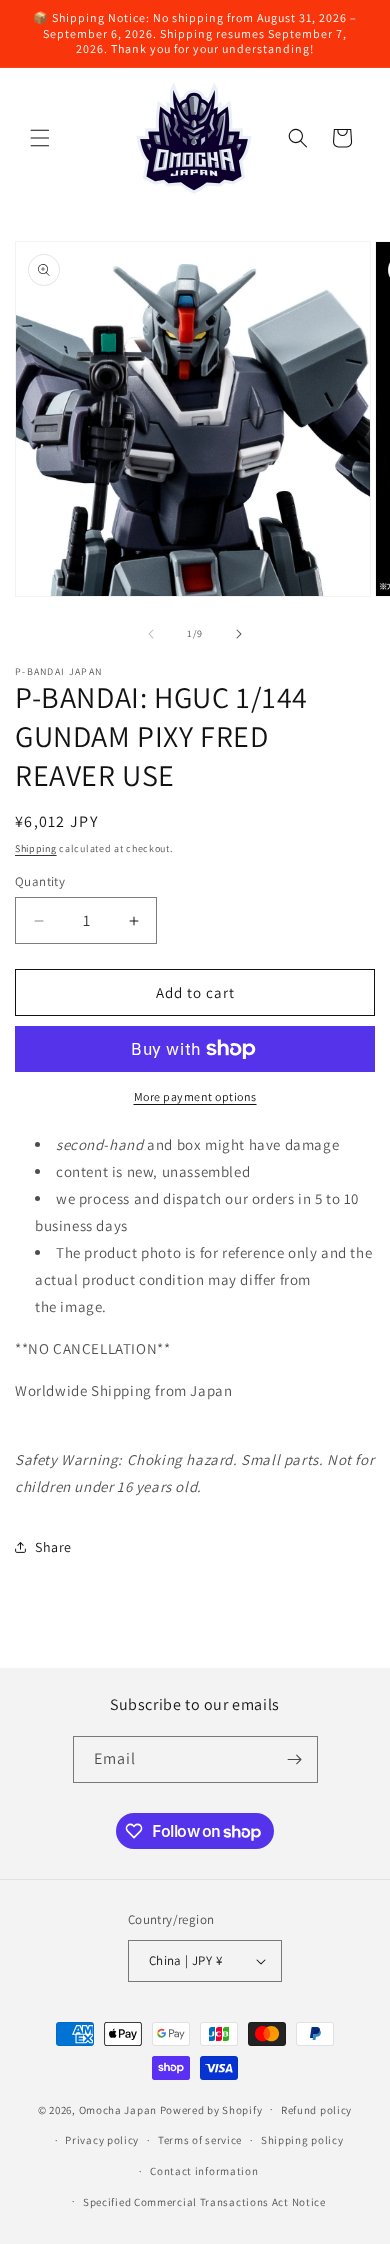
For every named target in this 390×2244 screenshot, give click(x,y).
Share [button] (53, 1547)
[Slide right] (239, 634)
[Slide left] (151, 634)
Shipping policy (302, 2140)
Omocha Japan (118, 2109)
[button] (40, 138)
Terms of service (200, 2140)
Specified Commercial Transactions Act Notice (204, 2202)
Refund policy (316, 2110)
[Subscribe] (295, 1759)
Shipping (36, 848)
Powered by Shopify (211, 2109)
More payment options (195, 1096)
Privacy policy (102, 2140)
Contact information (204, 2171)
